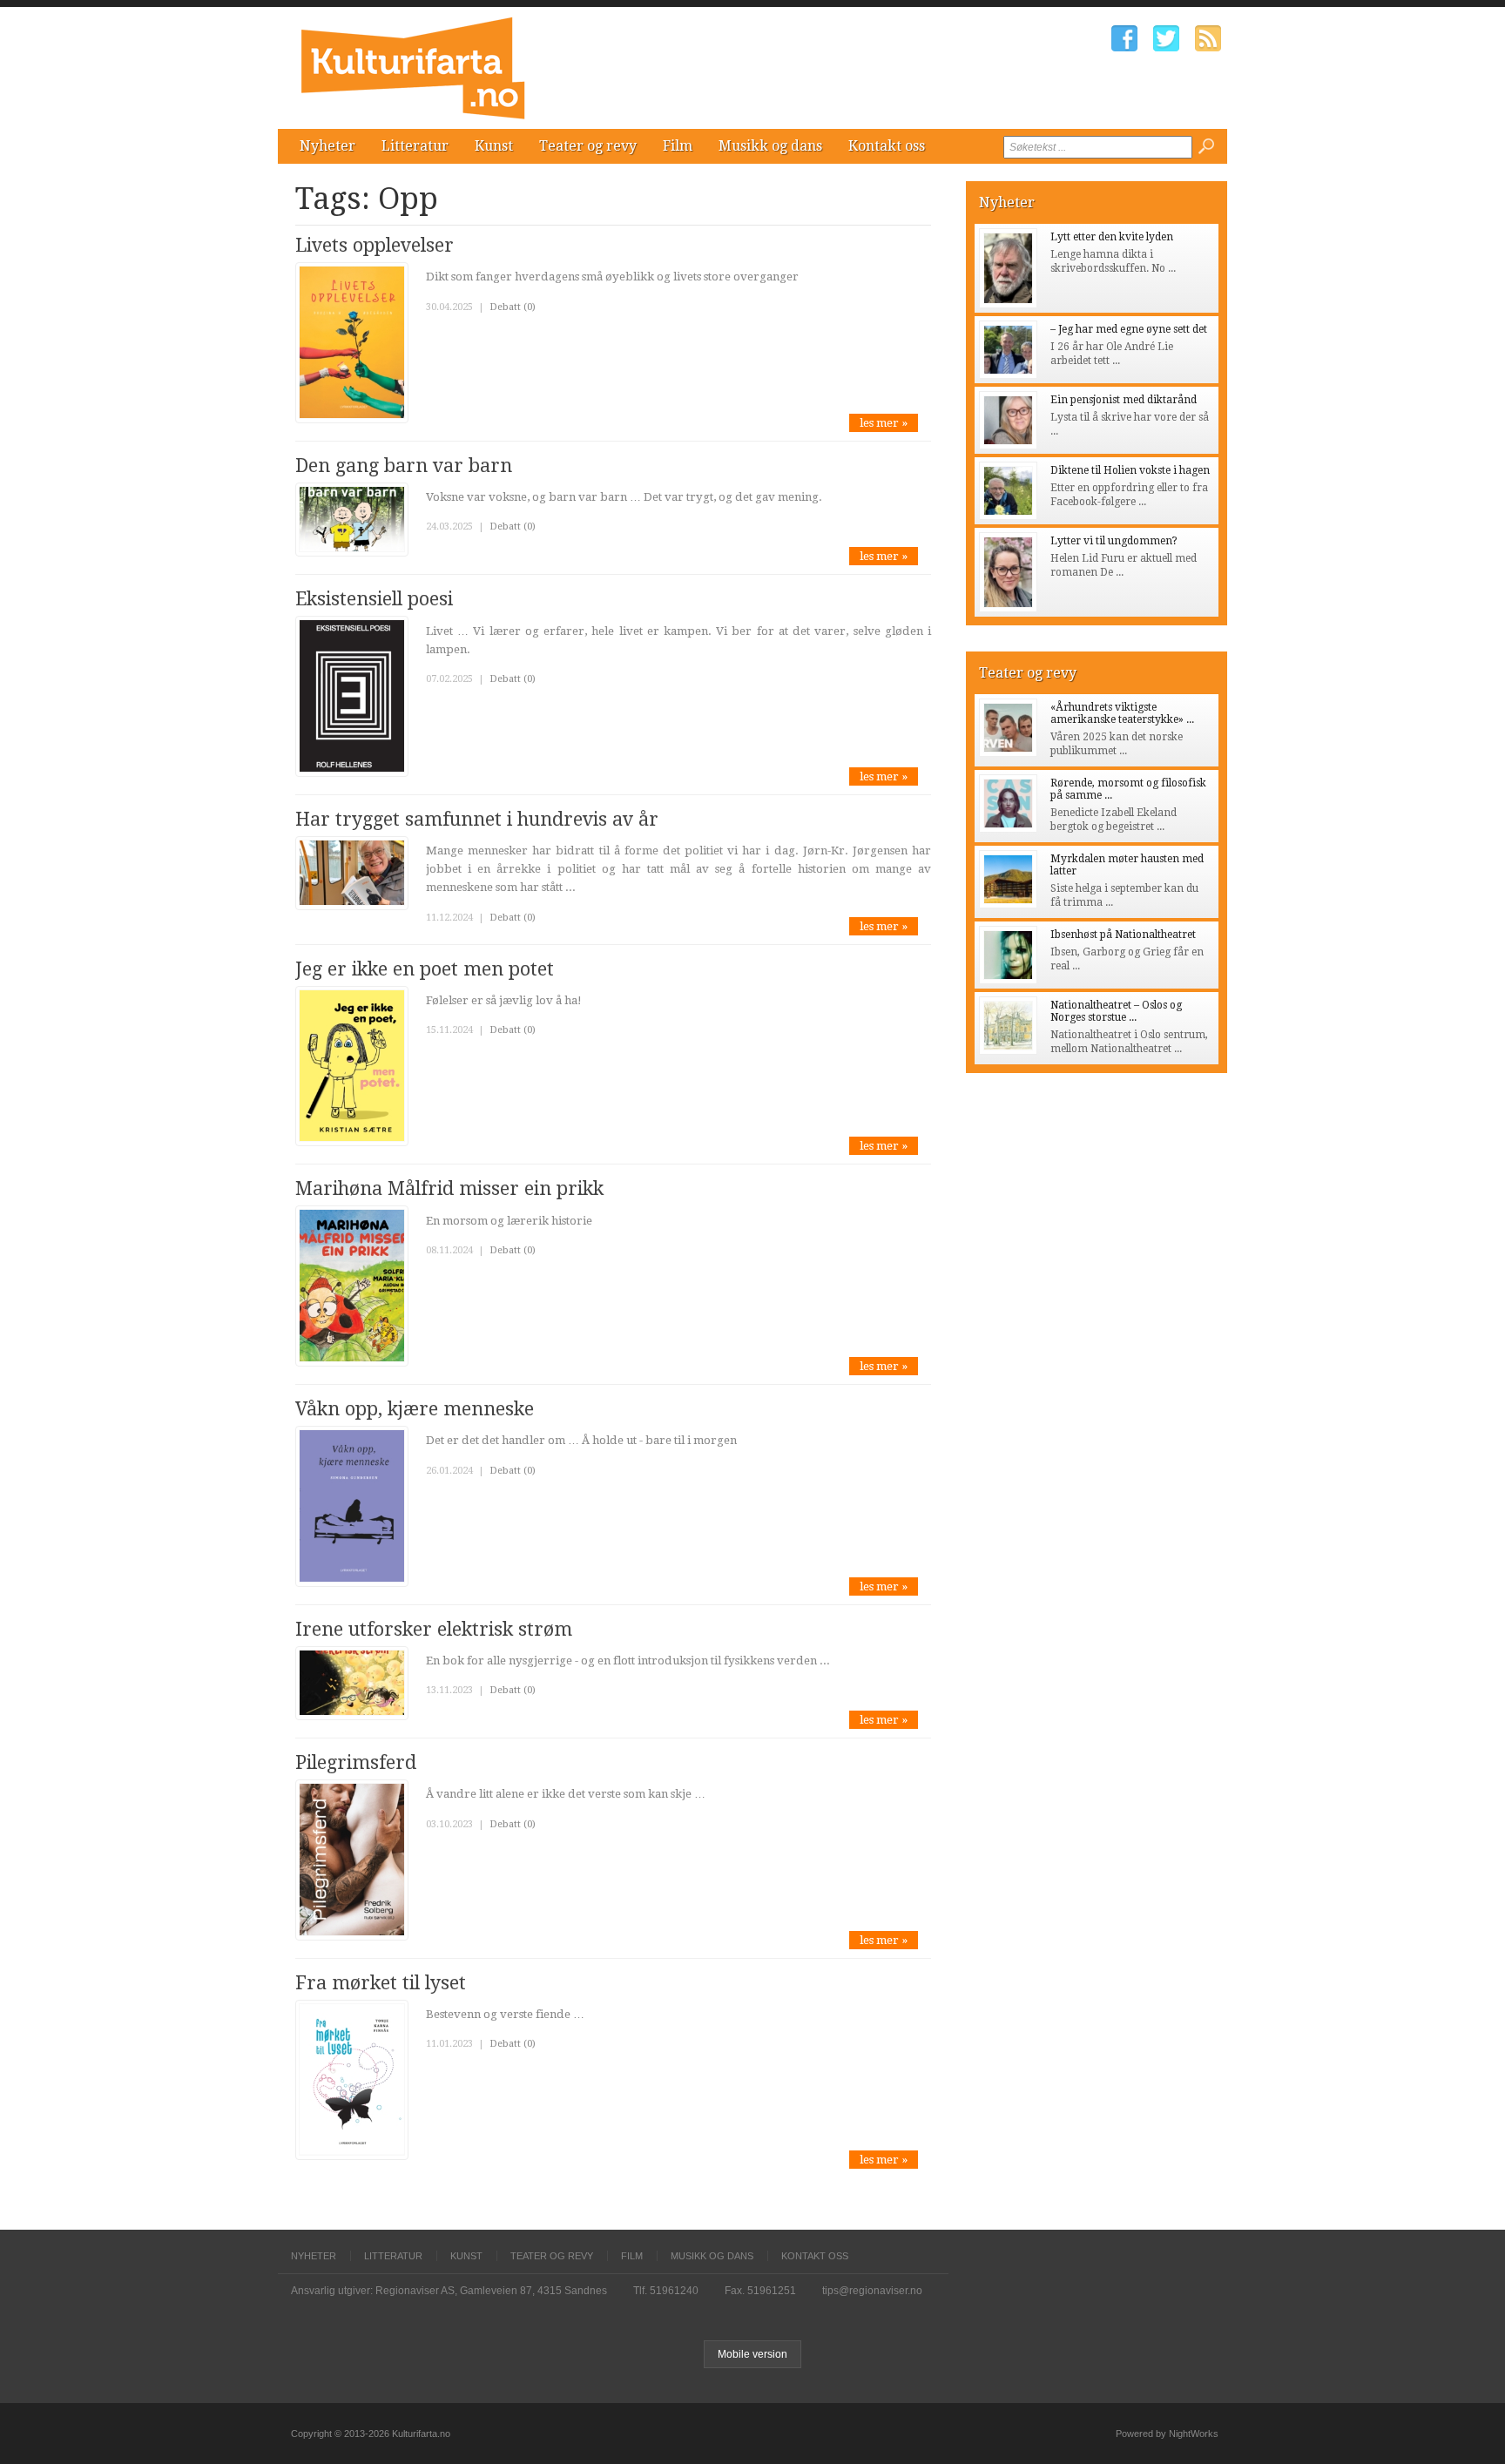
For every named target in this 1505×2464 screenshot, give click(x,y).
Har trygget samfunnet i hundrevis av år (477, 819)
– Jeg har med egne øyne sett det (1129, 329)
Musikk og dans (770, 146)
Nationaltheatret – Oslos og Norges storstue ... (1116, 1011)
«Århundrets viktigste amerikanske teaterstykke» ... (1122, 713)
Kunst (494, 146)
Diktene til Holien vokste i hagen (1130, 470)
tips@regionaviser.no (872, 2291)
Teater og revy (588, 146)
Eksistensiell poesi (374, 599)
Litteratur (415, 146)
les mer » (884, 423)
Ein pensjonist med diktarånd (1124, 400)
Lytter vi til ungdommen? (1114, 541)
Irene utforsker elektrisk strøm (434, 1629)
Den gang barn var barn (404, 466)
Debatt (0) (513, 307)
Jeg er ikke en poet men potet (425, 969)
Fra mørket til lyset (381, 1983)
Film (678, 146)
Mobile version (752, 2354)
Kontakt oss (887, 146)
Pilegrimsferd (356, 1762)
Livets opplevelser (375, 245)
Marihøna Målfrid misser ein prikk (449, 1188)
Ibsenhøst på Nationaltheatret (1123, 935)
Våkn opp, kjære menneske (415, 1409)
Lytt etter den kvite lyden (1112, 237)
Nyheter (327, 146)
